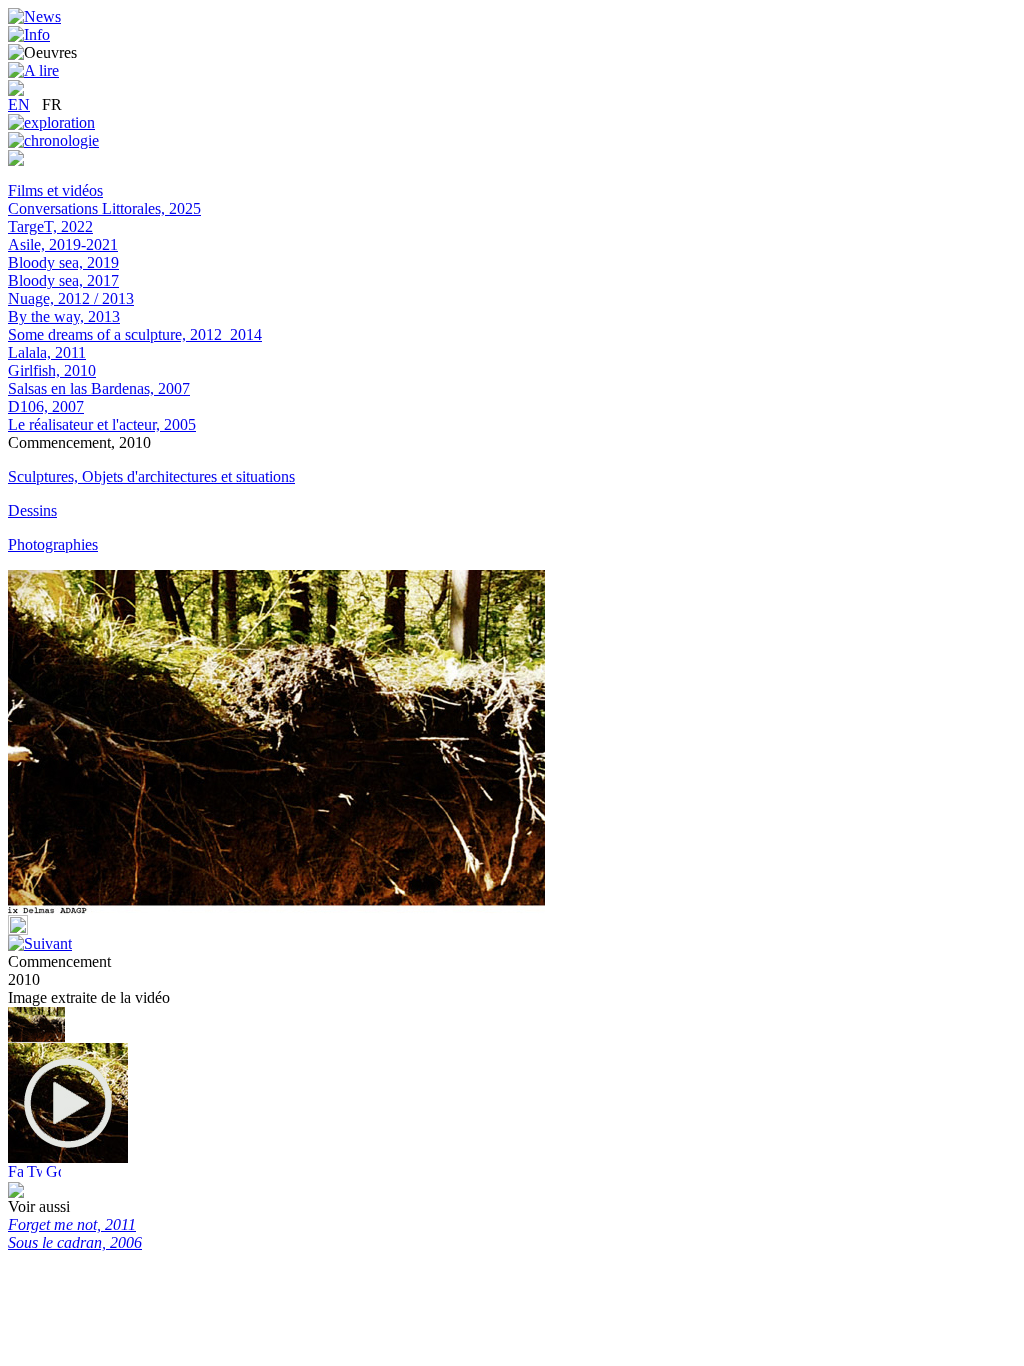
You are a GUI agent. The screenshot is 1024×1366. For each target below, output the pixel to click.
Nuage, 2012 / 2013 (71, 298)
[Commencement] (68, 1157)
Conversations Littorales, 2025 (104, 208)
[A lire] (33, 70)
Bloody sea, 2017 (63, 280)
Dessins (32, 510)
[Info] (29, 34)
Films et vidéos (55, 190)
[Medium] (16, 160)
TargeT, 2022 (50, 226)
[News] (34, 16)
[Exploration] (51, 122)
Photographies (53, 544)
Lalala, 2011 (47, 352)
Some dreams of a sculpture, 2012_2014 (135, 334)
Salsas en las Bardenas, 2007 (99, 388)
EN (19, 104)
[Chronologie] (53, 140)
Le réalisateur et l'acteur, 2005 (102, 424)
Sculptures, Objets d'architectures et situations (151, 476)
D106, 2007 (46, 406)
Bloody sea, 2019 (63, 262)
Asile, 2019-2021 (63, 244)
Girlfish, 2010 (52, 370)
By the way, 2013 (64, 316)
